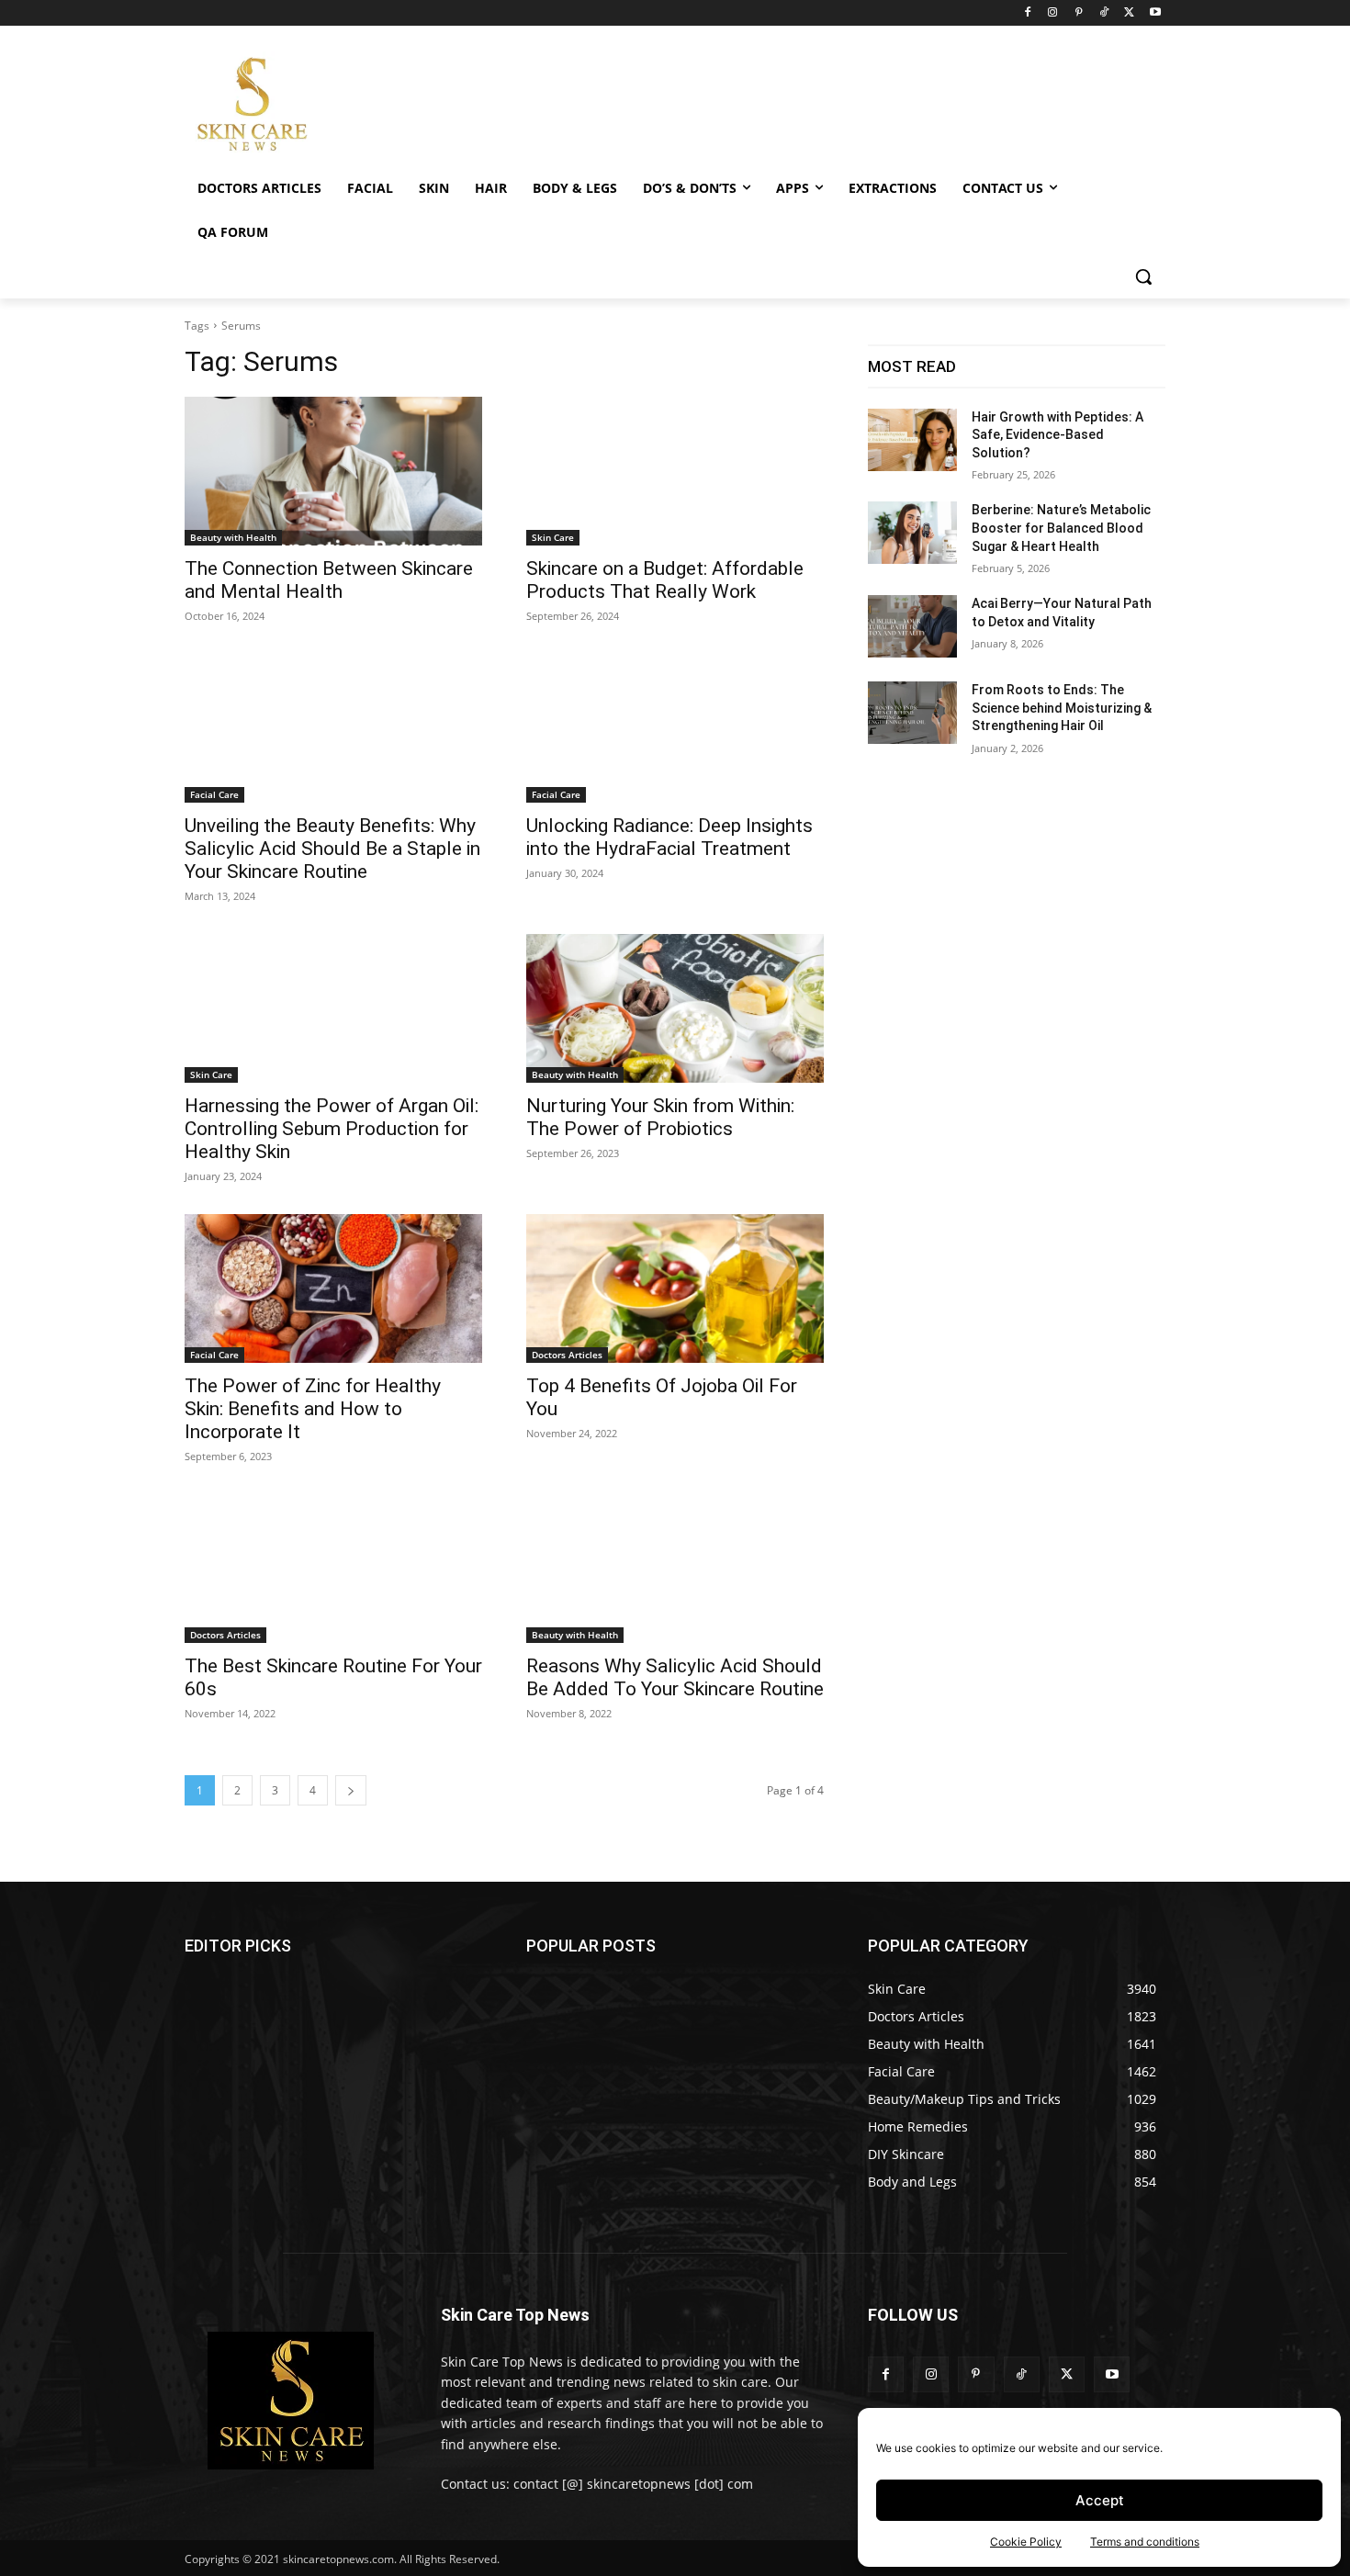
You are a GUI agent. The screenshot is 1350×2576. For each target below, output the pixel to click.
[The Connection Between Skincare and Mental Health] (333, 471)
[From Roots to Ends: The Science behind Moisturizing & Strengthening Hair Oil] (912, 713)
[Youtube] (1155, 13)
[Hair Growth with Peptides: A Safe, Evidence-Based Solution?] (912, 440)
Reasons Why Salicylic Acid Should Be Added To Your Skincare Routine (675, 1677)
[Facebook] (1027, 13)
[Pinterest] (1079, 13)
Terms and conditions (1145, 2542)
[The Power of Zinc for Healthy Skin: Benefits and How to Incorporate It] (333, 1288)
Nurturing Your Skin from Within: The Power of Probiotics (660, 1117)
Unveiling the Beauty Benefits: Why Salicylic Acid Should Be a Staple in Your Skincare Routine (332, 849)
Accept (1100, 2500)
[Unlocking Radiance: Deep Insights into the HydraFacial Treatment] (675, 728)
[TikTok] (1104, 13)
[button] (1143, 276)
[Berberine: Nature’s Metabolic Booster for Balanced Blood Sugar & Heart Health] (912, 533)
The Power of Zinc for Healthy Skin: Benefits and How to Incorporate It (313, 1409)
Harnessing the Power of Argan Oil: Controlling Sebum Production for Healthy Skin (332, 1129)
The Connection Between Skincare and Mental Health (329, 580)
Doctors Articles (567, 1355)
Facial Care (214, 794)
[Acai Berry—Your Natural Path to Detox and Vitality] (912, 626)
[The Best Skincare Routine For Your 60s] (333, 1569)
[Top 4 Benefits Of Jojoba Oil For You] (675, 1288)
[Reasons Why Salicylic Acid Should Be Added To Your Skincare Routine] (675, 1569)
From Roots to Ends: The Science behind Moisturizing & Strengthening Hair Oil (1062, 708)
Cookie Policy (1026, 2542)
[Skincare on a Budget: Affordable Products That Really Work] (675, 471)
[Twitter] (1129, 13)
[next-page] (351, 1790)
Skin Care (553, 537)
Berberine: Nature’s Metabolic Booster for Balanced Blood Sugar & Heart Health (1061, 528)
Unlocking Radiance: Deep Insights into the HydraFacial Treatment (669, 837)
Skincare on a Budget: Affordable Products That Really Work (665, 580)
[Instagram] (1053, 13)
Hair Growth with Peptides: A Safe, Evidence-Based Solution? (1057, 435)
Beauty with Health (233, 537)
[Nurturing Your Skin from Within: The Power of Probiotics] (675, 1008)
